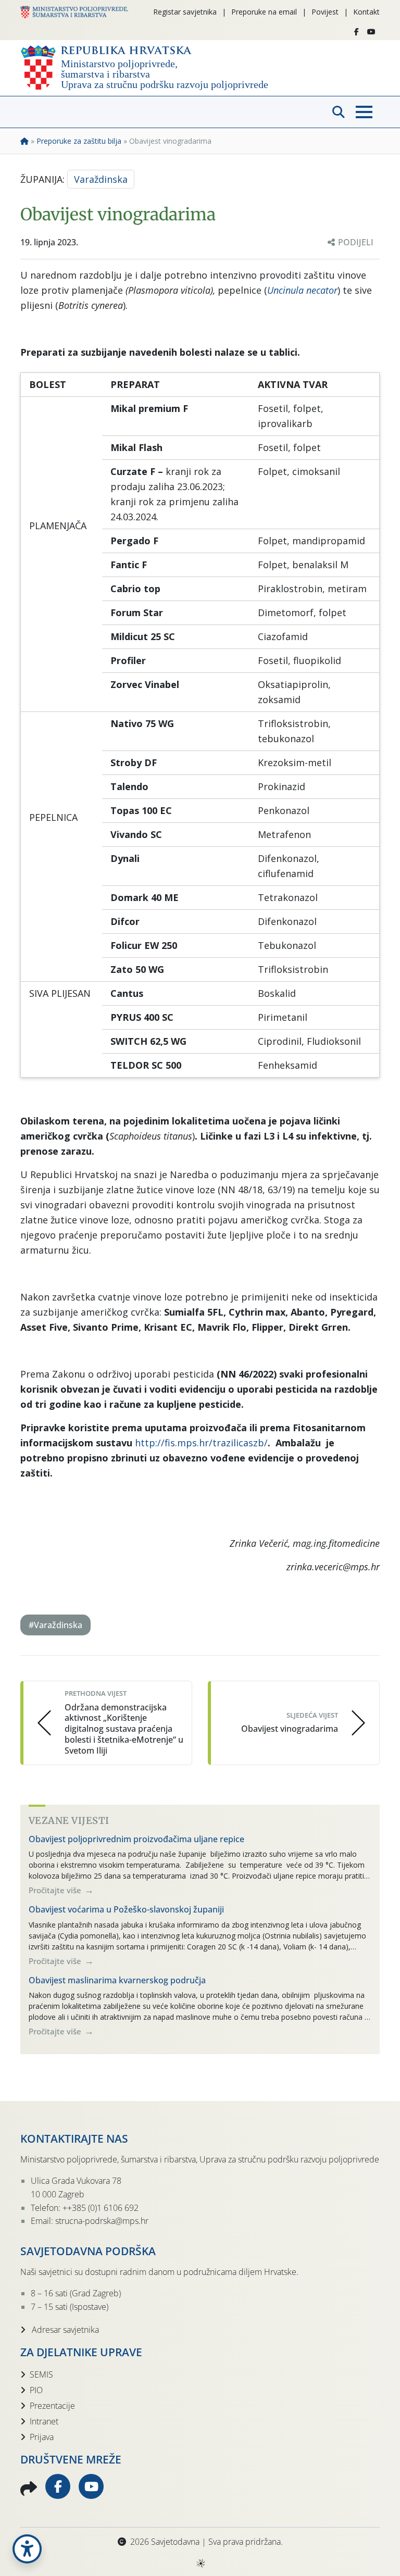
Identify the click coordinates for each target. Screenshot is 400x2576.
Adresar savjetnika (64, 2330)
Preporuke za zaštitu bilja (79, 141)
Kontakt (366, 12)
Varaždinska (101, 179)
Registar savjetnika (185, 12)
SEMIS (41, 2374)
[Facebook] (357, 32)
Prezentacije (52, 2406)
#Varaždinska (55, 1625)
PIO (36, 2390)
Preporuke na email (264, 12)
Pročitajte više (56, 1890)
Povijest (325, 12)
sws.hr (200, 2563)
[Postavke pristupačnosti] (27, 2549)
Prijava (42, 2437)
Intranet (44, 2421)
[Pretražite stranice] (339, 112)
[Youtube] (371, 32)
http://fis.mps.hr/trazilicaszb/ (201, 1443)
